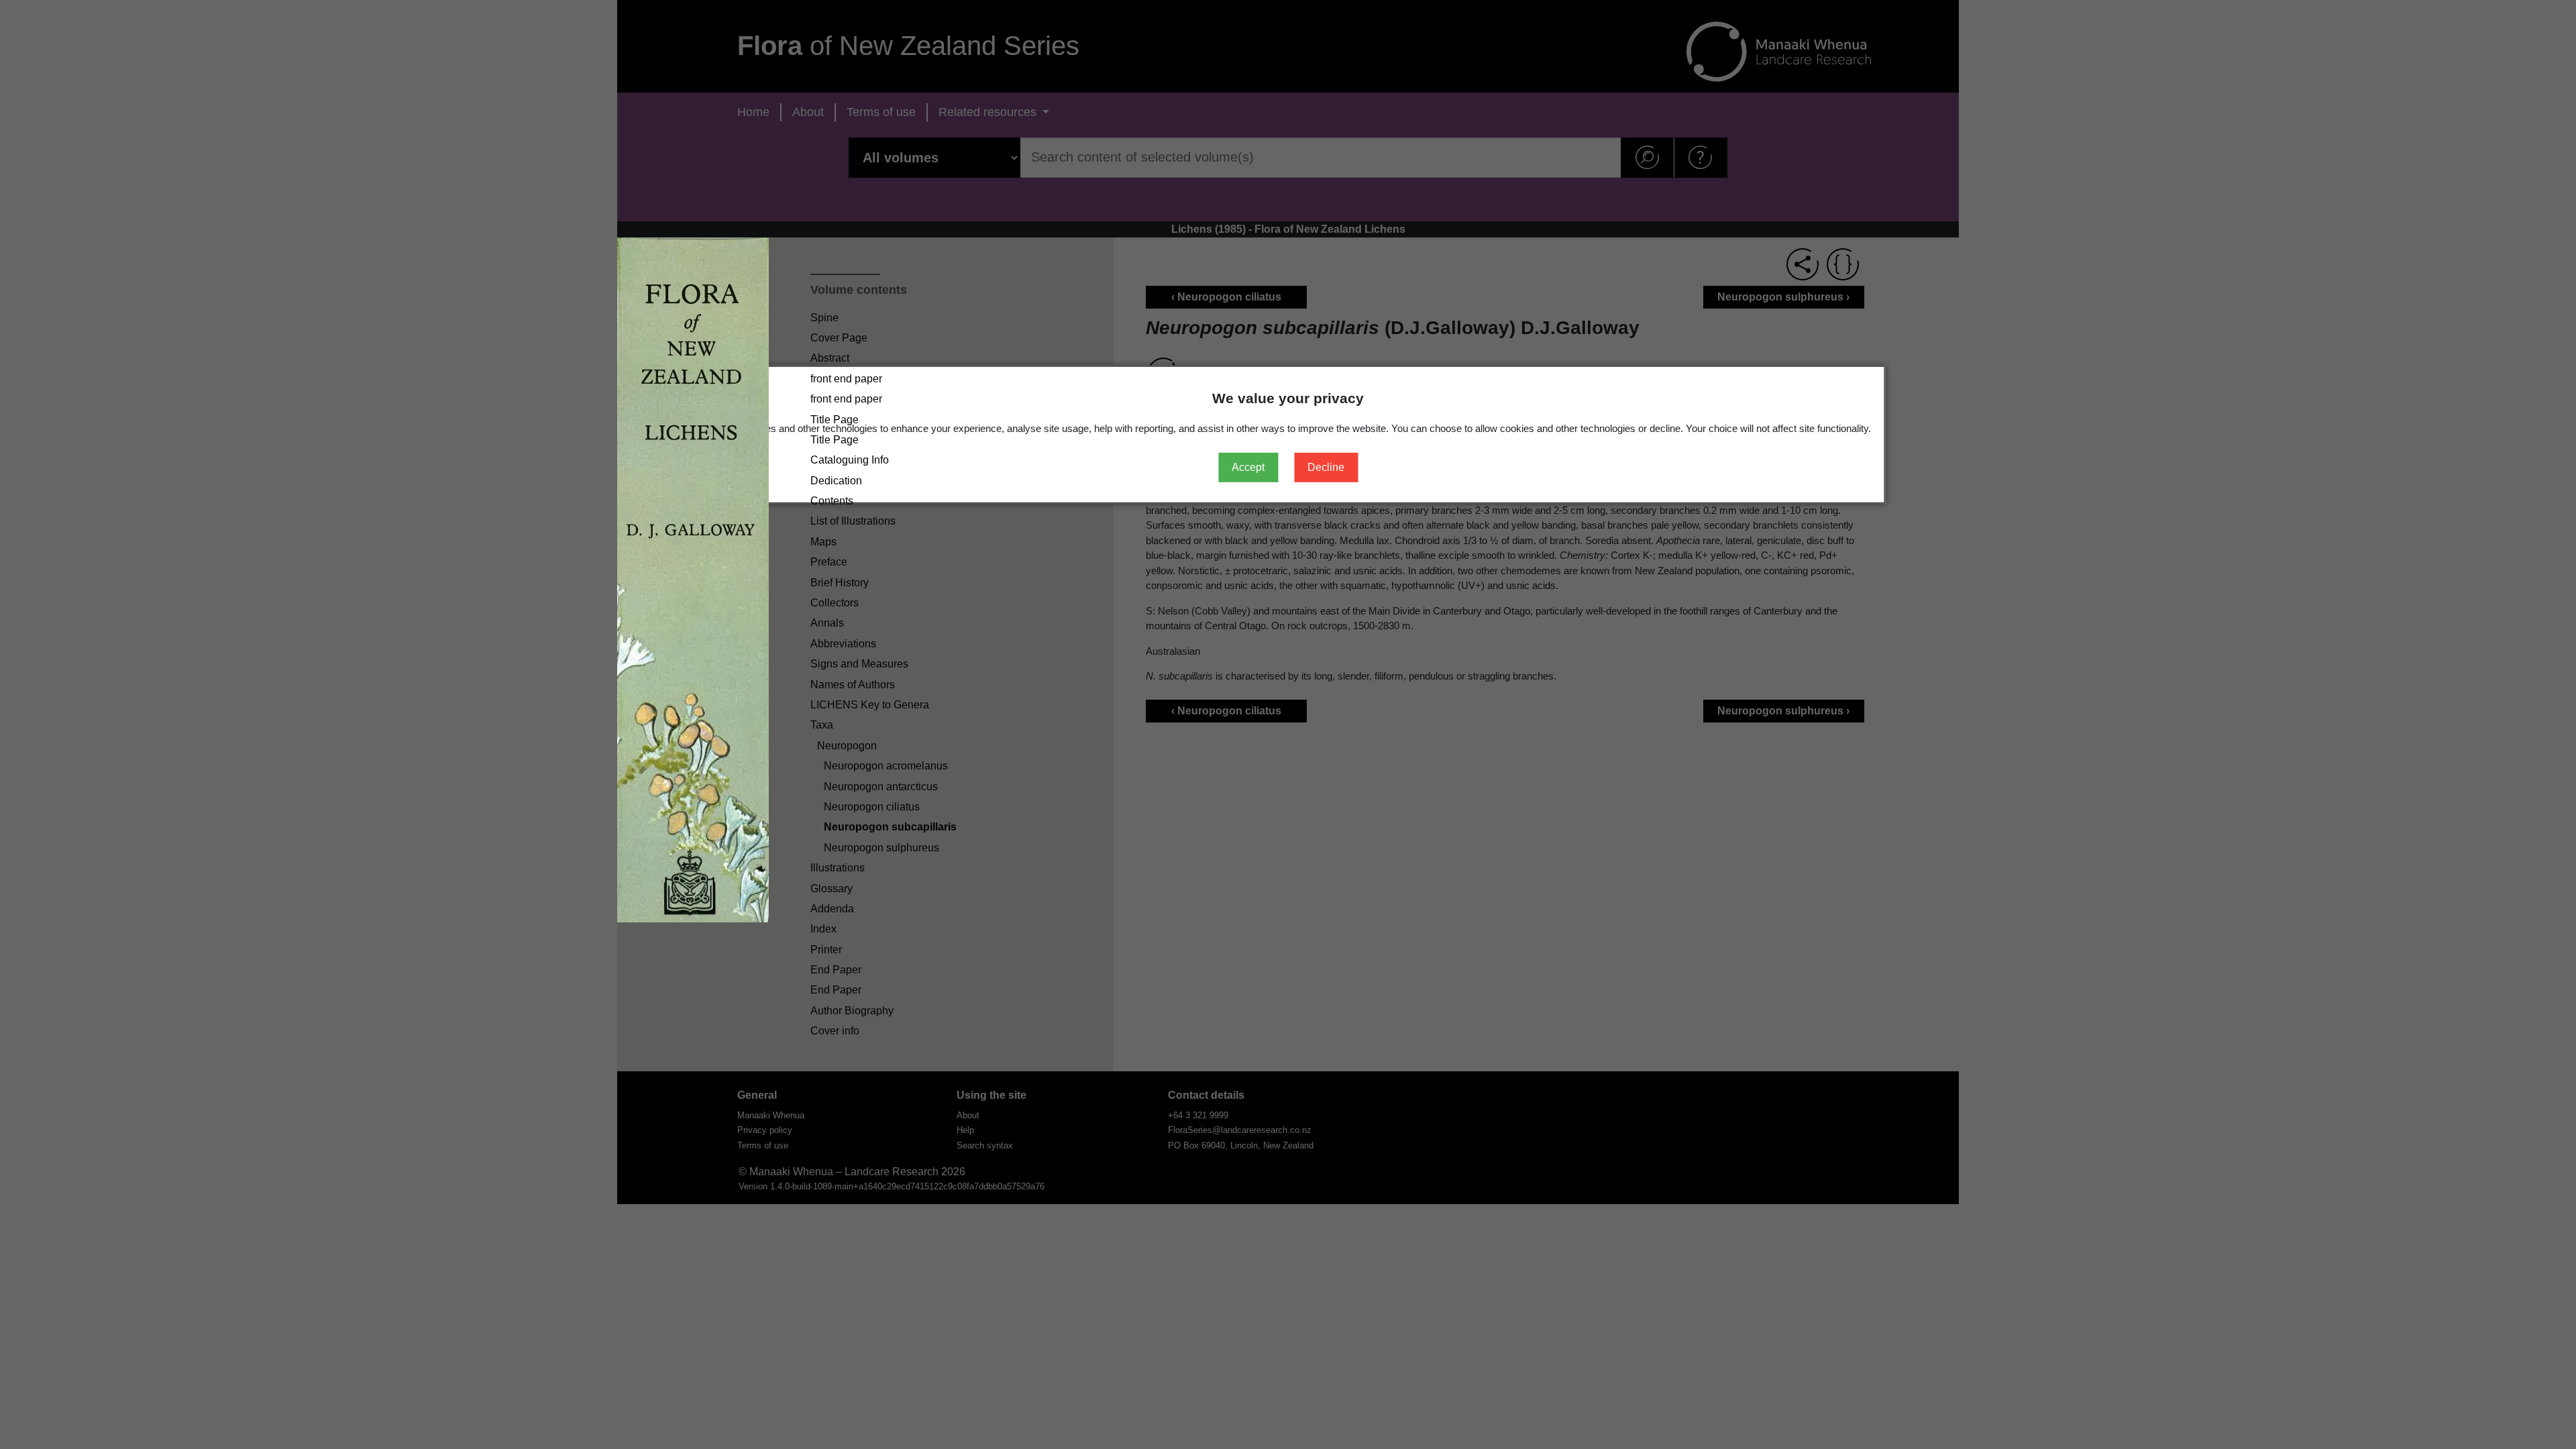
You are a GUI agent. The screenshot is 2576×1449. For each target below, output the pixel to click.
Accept (1248, 467)
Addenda (832, 909)
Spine (824, 318)
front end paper (846, 379)
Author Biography (852, 1011)
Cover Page (839, 338)
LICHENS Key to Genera (870, 705)
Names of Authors (853, 685)
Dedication (836, 481)
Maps (823, 542)
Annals (827, 623)
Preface (829, 562)
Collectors (835, 603)
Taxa (822, 725)
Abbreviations (843, 644)
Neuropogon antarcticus (881, 787)
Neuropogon (847, 746)
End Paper (836, 970)
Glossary (831, 889)
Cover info (835, 1031)
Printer (826, 950)
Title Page (835, 420)
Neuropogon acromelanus (886, 766)
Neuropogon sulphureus (881, 848)
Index (823, 929)
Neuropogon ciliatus (872, 807)
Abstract (830, 358)
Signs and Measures (859, 664)
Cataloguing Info (850, 460)
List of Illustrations (853, 521)
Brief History (840, 583)
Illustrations (838, 868)
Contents (832, 501)
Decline (1326, 467)
